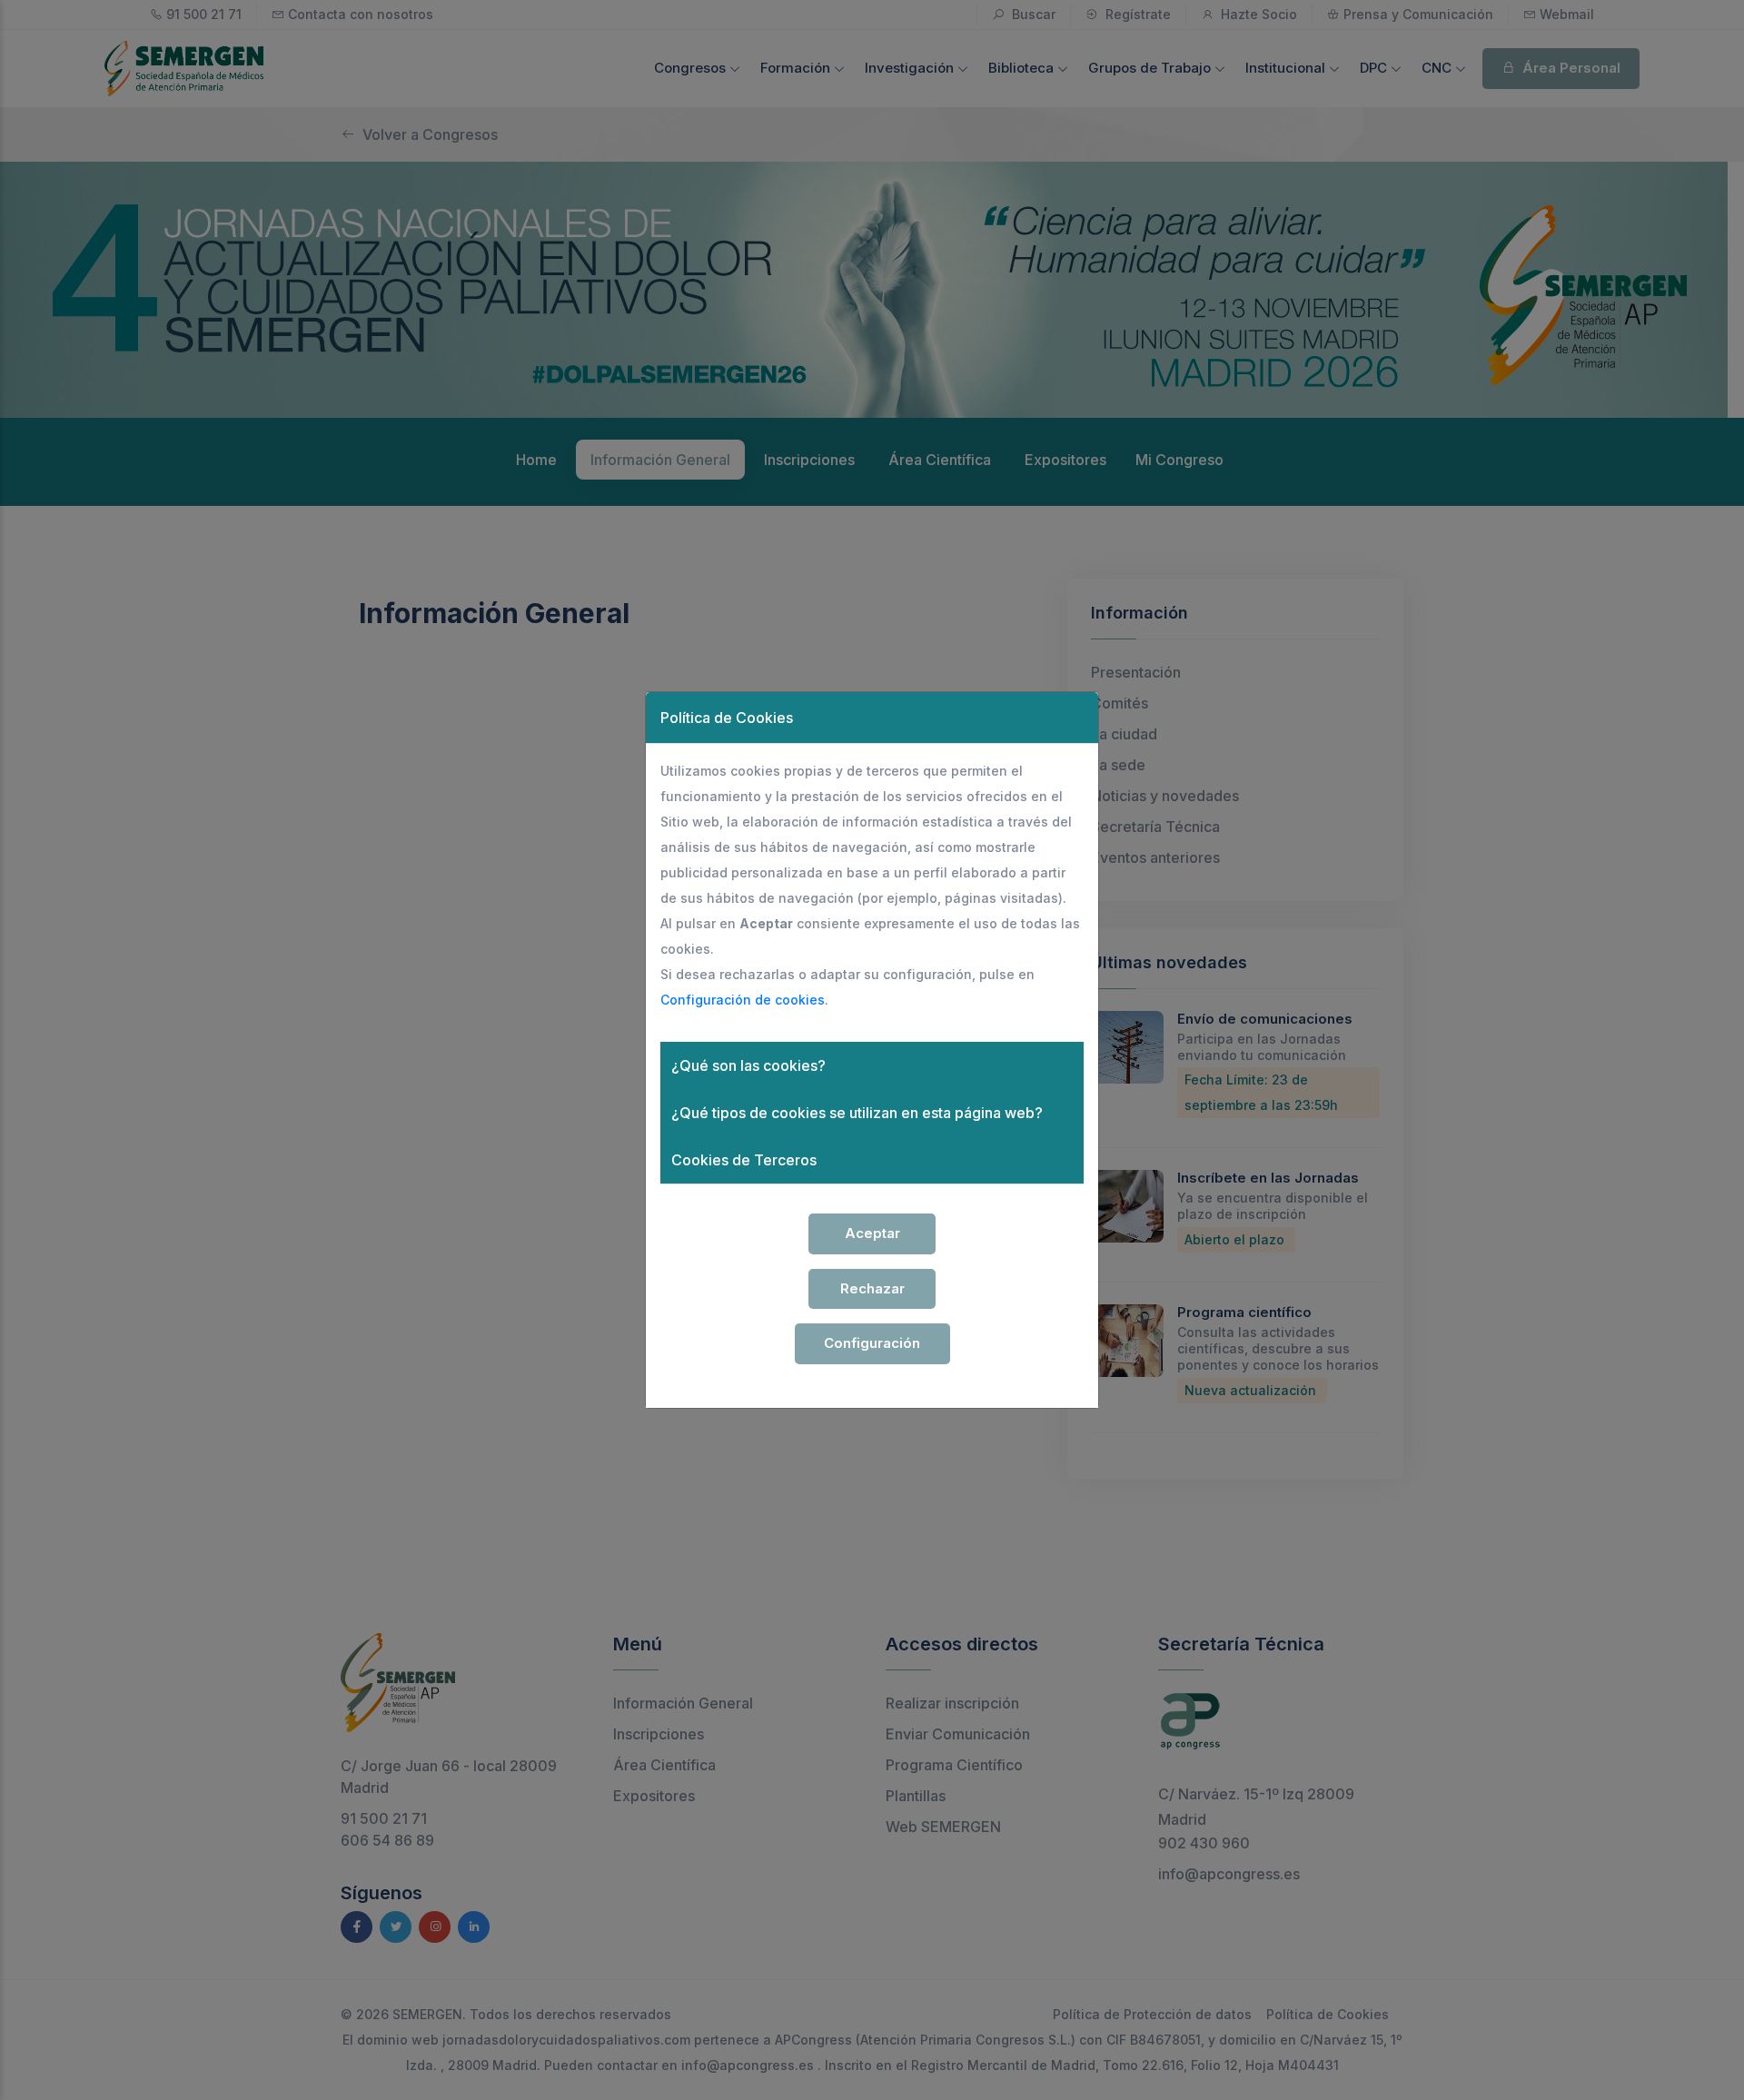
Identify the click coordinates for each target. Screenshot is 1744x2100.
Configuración (872, 1343)
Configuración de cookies (743, 1000)
